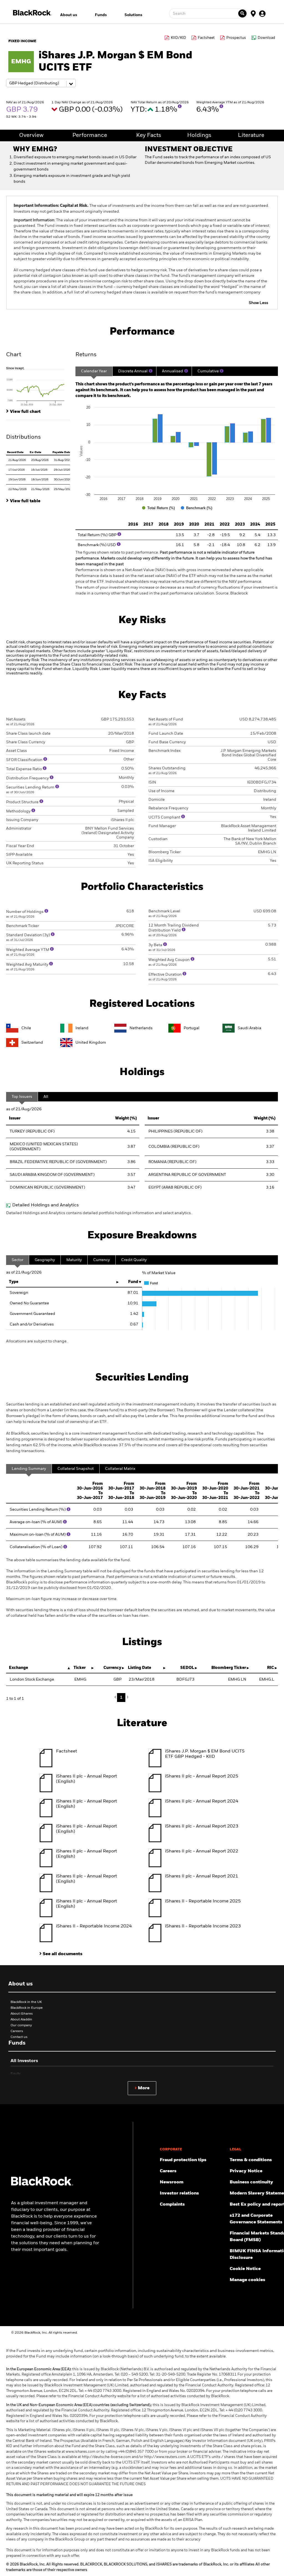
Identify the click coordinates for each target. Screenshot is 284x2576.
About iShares (22, 2014)
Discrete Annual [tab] (133, 371)
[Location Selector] (253, 13)
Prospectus (236, 38)
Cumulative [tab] (208, 371)
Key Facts (149, 135)
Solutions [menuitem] (133, 15)
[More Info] (180, 106)
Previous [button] (117, 1697)
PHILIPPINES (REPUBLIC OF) (175, 1131)
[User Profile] (262, 13)
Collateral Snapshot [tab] (76, 1469)
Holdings (199, 135)
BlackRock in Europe (27, 2008)
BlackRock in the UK (26, 2002)
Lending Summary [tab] (29, 1469)
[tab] (38, 386)
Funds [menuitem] (101, 15)
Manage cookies (247, 2280)
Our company (21, 2025)
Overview (31, 135)
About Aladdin (21, 2020)
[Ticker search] (242, 13)
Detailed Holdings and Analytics (45, 1205)
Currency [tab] (102, 1260)
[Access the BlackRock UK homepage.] (42, 2185)
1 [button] (121, 1698)
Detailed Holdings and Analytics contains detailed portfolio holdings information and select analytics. (99, 1213)
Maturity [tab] (74, 1260)
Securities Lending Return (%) (38, 1510)
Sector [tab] (17, 1260)
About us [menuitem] (69, 15)
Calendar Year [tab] (94, 371)
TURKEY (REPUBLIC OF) (32, 1131)
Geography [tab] (45, 1260)
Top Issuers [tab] (22, 1097)
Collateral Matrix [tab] (120, 1469)
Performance (90, 135)
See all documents (63, 1954)
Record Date (15, 452)
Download (266, 38)
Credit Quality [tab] (134, 1260)
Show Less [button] (258, 303)
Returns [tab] (86, 355)
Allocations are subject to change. (37, 1341)
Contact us (19, 2037)
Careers (17, 2031)
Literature (251, 135)
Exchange (18, 1668)
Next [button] (127, 1697)
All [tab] (46, 1097)
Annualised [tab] (173, 371)
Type (14, 1282)
